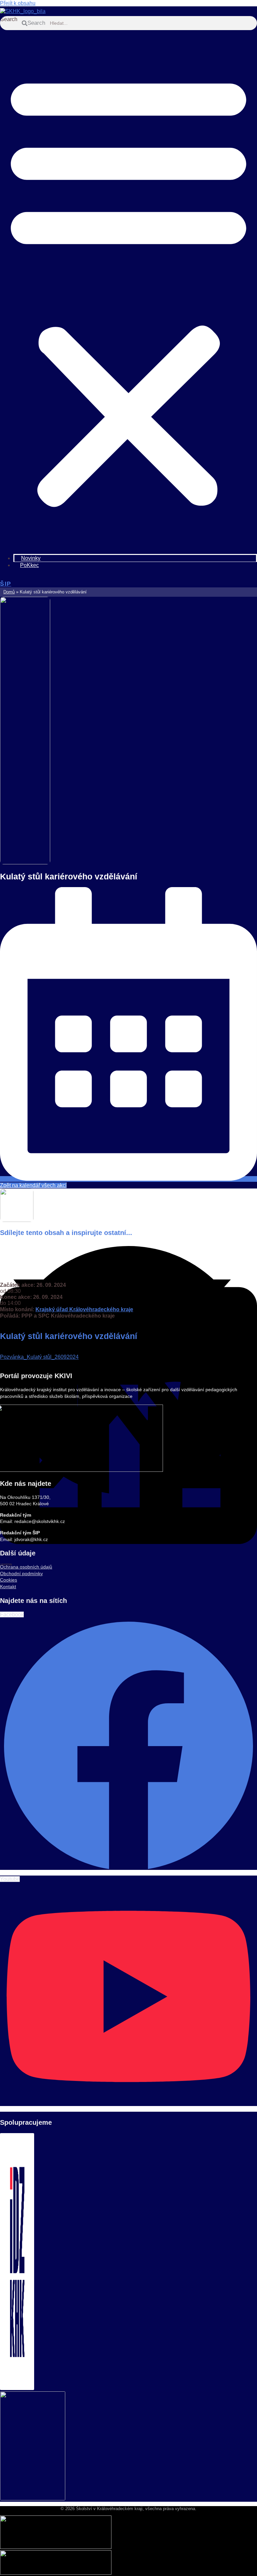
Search (9, 19)
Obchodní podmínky (21, 1573)
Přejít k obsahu (18, 3)
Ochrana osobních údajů (26, 1567)
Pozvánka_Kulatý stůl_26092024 (39, 1357)
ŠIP (6, 584)
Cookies (9, 1580)
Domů (9, 592)
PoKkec (29, 565)
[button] (128, 288)
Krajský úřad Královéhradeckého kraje (84, 1309)
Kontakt (8, 1587)
